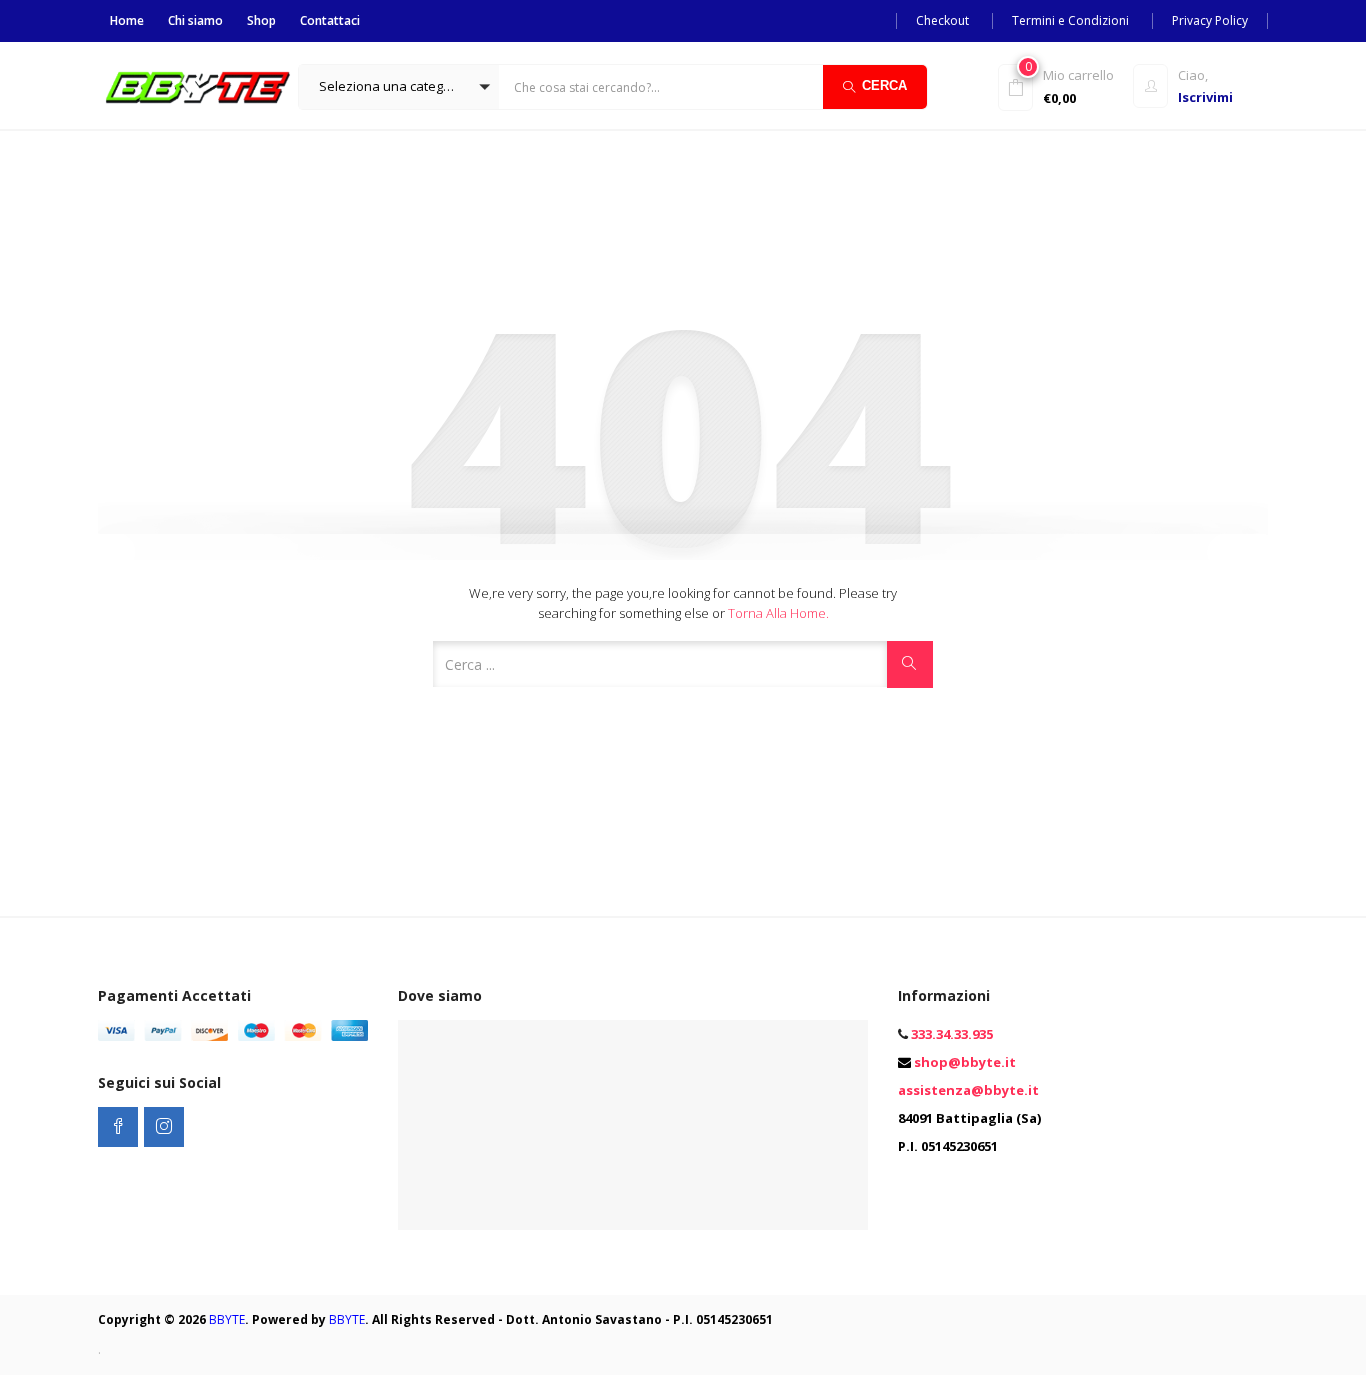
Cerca (884, 85)
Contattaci (330, 20)
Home (127, 20)
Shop (261, 20)
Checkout (942, 20)
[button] (399, 87)
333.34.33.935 (952, 1034)
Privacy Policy (1210, 20)
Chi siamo (195, 20)
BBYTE (227, 1319)
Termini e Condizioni (1070, 20)
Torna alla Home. (778, 613)
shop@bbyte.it (965, 1062)
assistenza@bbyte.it (968, 1090)
